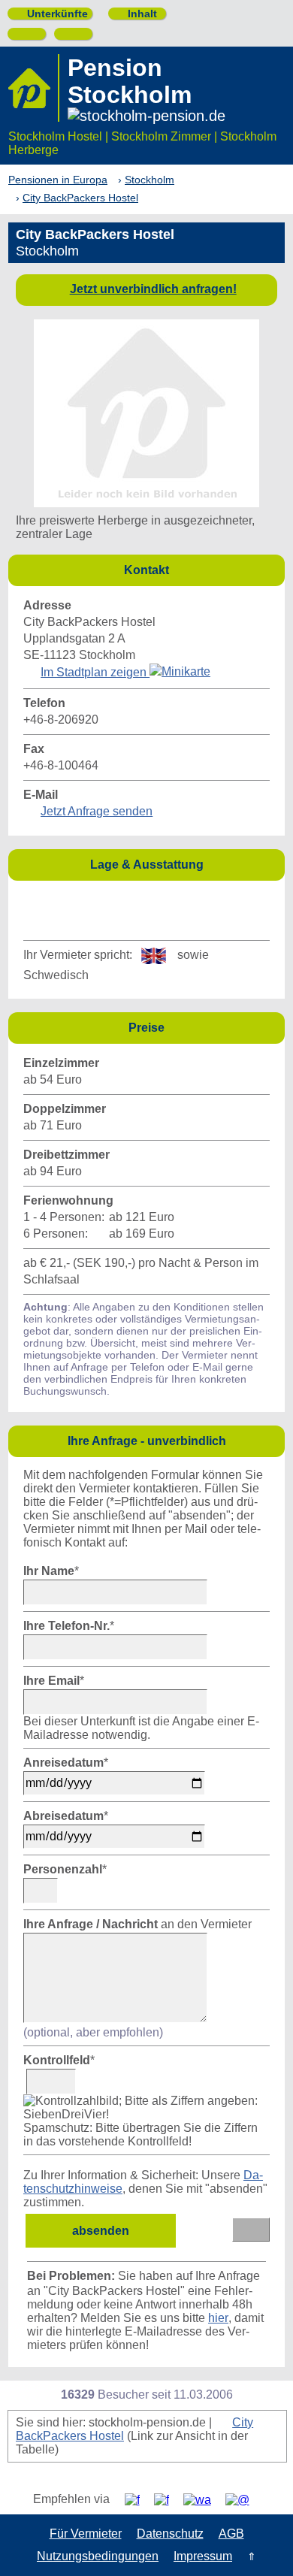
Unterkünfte (51, 14)
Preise (202, 1027)
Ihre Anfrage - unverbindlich (172, 1440)
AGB (231, 2534)
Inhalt (136, 14)
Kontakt (200, 569)
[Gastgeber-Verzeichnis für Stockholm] (34, 88)
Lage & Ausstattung (184, 864)
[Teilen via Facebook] (138, 2500)
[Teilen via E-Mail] (243, 2500)
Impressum (203, 2556)
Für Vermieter (86, 2534)
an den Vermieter (137, 1924)
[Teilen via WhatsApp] (203, 2500)
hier (218, 2318)
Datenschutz (170, 2534)
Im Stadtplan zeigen (95, 672)
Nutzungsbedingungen (98, 2556)
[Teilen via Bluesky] (167, 2500)
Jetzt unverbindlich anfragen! (153, 289)
